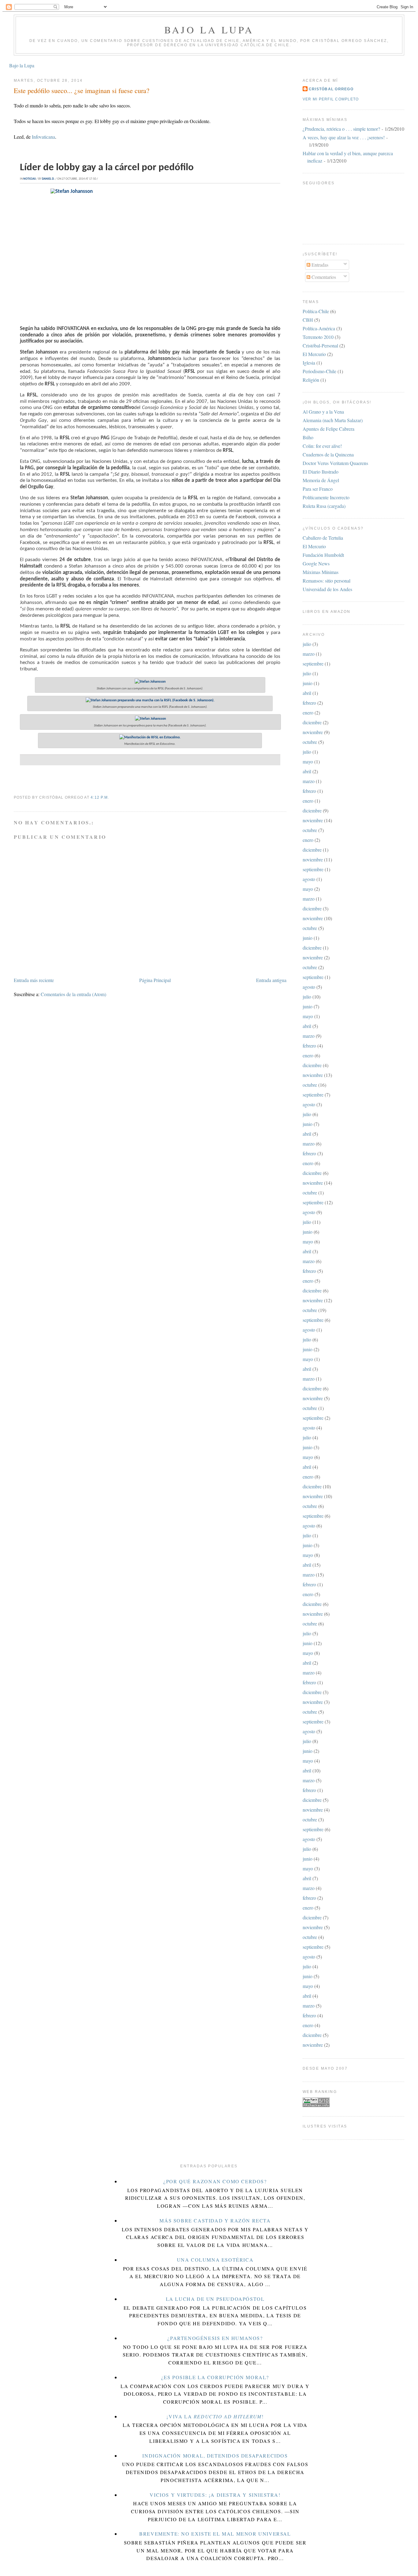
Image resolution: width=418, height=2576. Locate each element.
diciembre (312, 722)
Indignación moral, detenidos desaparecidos (215, 2456)
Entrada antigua (271, 980)
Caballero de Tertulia (323, 538)
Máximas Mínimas (321, 572)
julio (307, 644)
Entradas (319, 265)
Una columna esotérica (215, 2260)
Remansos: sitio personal (327, 581)
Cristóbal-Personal (320, 345)
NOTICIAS (30, 179)
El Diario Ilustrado (321, 472)
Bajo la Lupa (209, 30)
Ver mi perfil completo (331, 99)
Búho (308, 437)
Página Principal (155, 980)
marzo (309, 654)
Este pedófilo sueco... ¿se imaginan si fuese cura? (82, 90)
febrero (309, 703)
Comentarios (323, 277)
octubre (310, 742)
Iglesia (309, 363)
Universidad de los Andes (327, 589)
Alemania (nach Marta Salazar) (333, 420)
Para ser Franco (318, 489)
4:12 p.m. (100, 797)
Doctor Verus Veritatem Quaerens (335, 463)
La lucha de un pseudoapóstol (215, 2299)
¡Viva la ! (215, 2416)
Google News (316, 563)
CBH (308, 320)
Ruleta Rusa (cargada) (324, 506)
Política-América (319, 328)
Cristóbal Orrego (331, 89)
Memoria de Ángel (321, 480)
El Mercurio (314, 354)
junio (308, 683)
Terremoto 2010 (318, 337)
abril (307, 693)
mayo (308, 761)
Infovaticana (43, 137)
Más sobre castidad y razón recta (215, 2220)
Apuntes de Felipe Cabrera (328, 429)
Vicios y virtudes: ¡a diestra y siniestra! (215, 2495)
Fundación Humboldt (323, 555)
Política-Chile (316, 311)
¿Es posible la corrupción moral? (215, 2377)
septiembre (313, 664)
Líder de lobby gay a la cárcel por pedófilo (107, 168)
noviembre (313, 732)
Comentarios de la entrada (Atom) (73, 994)
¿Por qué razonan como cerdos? (215, 2181)
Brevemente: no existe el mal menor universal (215, 2534)
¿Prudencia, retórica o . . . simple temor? (341, 129)
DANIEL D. (48, 179)
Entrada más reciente (34, 980)
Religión (311, 380)
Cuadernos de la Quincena (328, 454)
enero (308, 712)
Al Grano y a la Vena (323, 412)
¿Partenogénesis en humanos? (215, 2338)
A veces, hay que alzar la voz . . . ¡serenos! (344, 137)
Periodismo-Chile (319, 371)
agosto (309, 879)
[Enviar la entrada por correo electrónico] (111, 797)
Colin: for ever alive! (322, 446)
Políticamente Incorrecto (326, 497)
